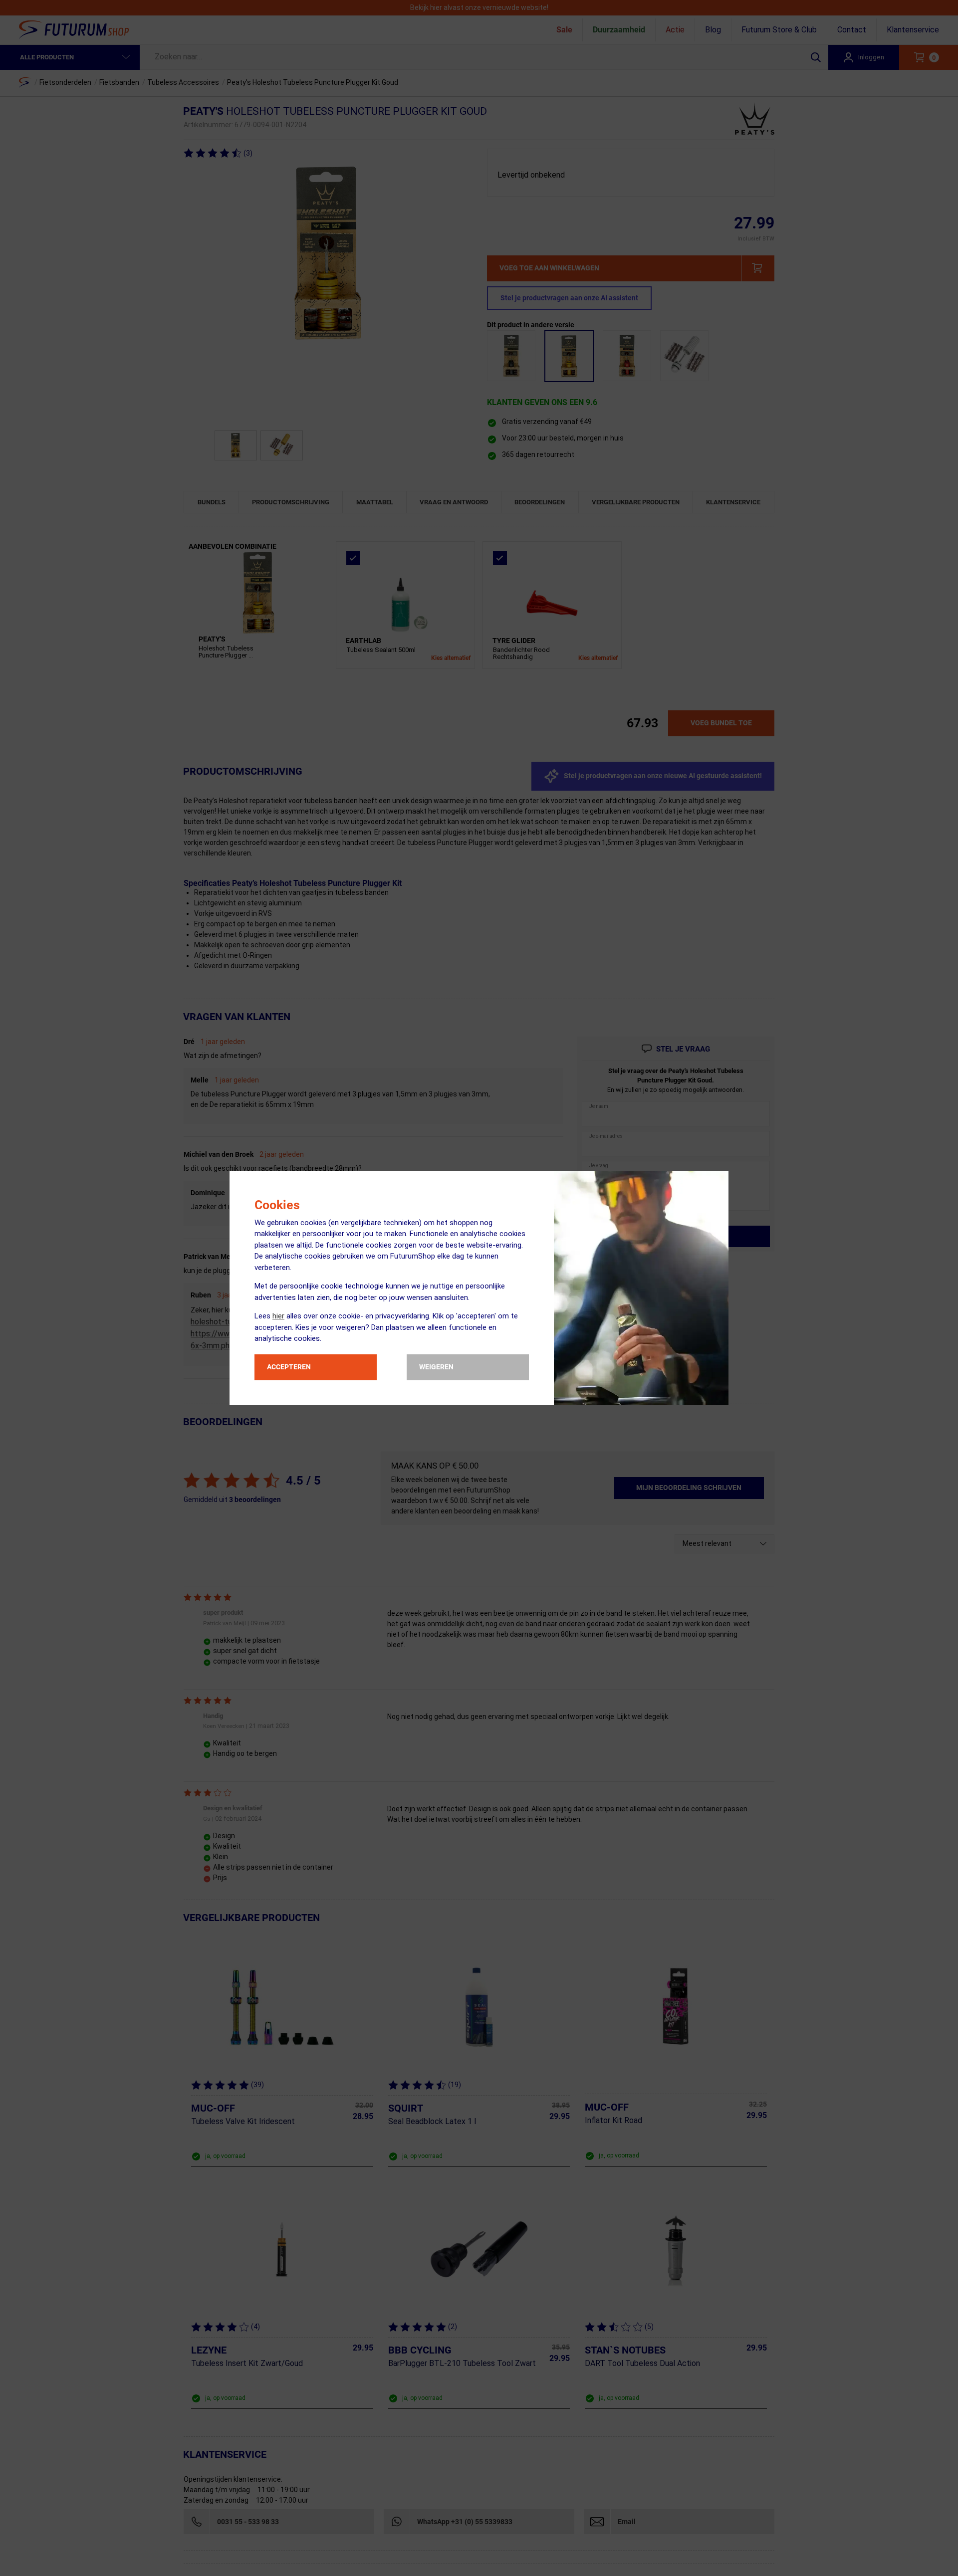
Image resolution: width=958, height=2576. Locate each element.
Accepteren (289, 1367)
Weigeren (436, 1367)
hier (278, 1316)
